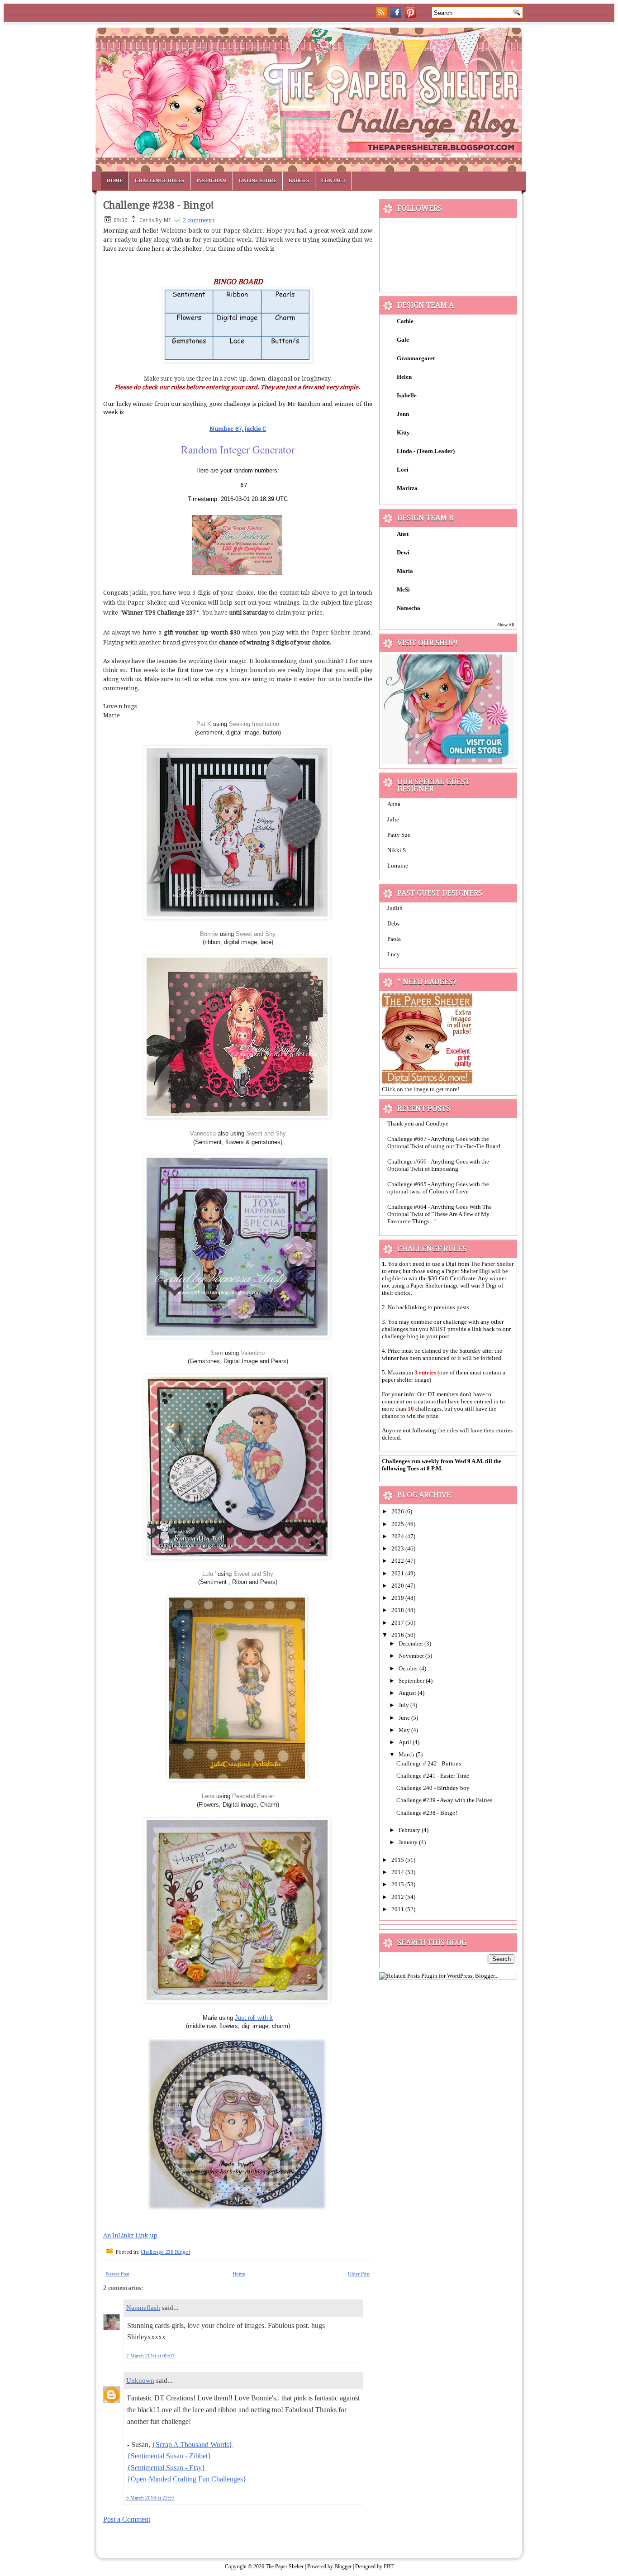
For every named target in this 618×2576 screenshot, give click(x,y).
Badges (299, 181)
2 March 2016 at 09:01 (150, 2356)
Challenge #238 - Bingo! (159, 205)
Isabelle (407, 395)
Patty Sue (399, 835)
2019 (398, 1598)
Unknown (140, 2380)
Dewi (403, 552)
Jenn (403, 414)
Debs (393, 923)
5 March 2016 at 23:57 (150, 2498)
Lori (403, 470)
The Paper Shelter (285, 2566)
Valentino (253, 1353)
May (405, 1730)
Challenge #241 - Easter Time (433, 1776)
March (407, 1754)
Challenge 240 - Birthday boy (433, 1788)
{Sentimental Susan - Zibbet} (169, 2456)
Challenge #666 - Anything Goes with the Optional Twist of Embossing (438, 1165)
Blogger (343, 2566)
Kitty (403, 432)
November (412, 1656)
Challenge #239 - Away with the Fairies (444, 1800)
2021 (398, 1573)
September (412, 1681)
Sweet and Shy (256, 934)
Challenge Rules (159, 181)
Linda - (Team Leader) (426, 451)
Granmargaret (416, 358)
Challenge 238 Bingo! (165, 2252)
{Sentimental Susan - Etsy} (166, 2468)
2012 (398, 1897)
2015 (398, 1860)
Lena (208, 1796)
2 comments (199, 220)
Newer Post (118, 2274)
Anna (394, 804)
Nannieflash (143, 2308)
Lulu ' (209, 1574)
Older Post (359, 2274)
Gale (403, 340)
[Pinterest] (411, 15)
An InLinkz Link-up (130, 2235)
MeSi (403, 589)
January (409, 1842)
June (405, 1718)
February (410, 1830)
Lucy (394, 954)
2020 (398, 1586)
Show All (506, 625)
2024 (398, 1536)
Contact (333, 181)
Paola (394, 939)
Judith (395, 908)
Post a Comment (127, 2519)
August (408, 1693)
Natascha (409, 608)
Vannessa (203, 1133)
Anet (403, 534)
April (406, 1742)
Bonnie (209, 934)
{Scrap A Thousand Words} (192, 2445)
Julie (393, 819)
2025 (398, 1524)
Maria (405, 571)
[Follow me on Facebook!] (397, 15)
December (411, 1643)
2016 (398, 1635)
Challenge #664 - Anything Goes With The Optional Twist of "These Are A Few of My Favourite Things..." (440, 1214)
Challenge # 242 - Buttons (429, 1763)
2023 (398, 1548)
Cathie (405, 321)
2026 (398, 1511)
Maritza (407, 488)
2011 (398, 1909)
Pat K (204, 724)
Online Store (258, 181)
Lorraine (398, 866)
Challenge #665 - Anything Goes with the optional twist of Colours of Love (438, 1188)
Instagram (212, 181)
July (404, 1705)
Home (115, 181)
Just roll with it (254, 2018)
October (409, 1668)
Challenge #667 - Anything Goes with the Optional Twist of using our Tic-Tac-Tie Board (444, 1143)
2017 (398, 1623)
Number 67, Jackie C (238, 429)
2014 (398, 1872)
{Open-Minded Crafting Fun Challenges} (187, 2479)
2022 (398, 1561)
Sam (217, 1353)
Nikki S (397, 850)
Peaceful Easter (253, 1796)
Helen (404, 377)
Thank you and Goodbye (418, 1123)
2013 (398, 1884)
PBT (389, 2566)
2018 (398, 1610)
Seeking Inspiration (254, 724)
